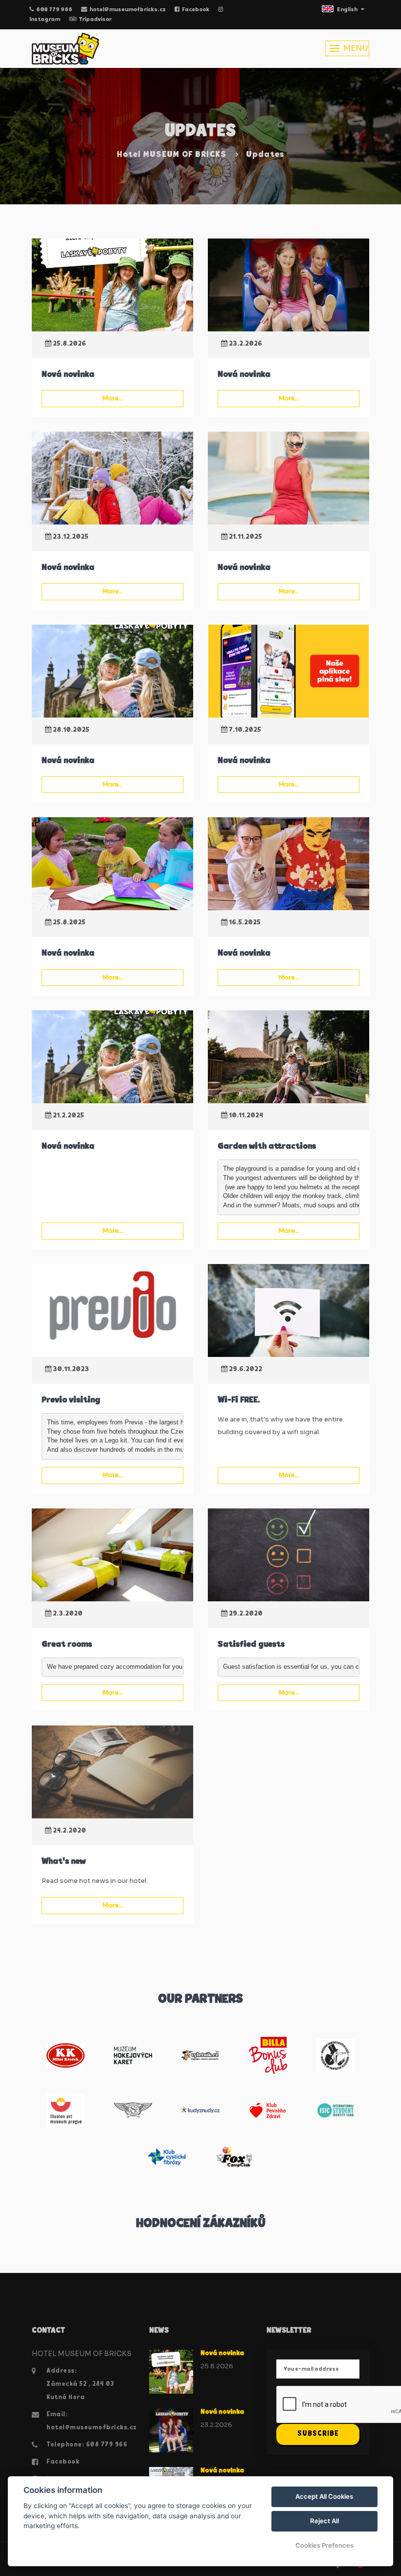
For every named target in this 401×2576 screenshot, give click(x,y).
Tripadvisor (95, 20)
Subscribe (318, 2434)
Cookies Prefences (324, 2545)
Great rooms (67, 1645)
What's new (64, 1862)
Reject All (324, 2521)
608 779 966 (54, 10)
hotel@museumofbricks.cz (128, 10)
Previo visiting (71, 1400)
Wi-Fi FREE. (239, 1400)
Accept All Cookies (324, 2496)
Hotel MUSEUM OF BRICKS (172, 155)
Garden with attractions (267, 1147)
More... (113, 398)
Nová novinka (68, 375)
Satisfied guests (251, 1645)
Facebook (196, 10)
